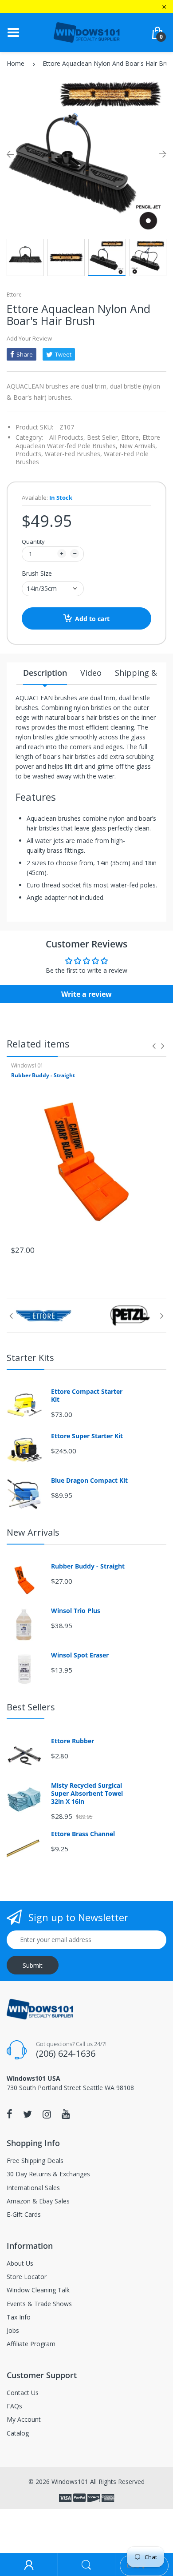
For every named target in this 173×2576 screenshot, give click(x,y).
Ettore (14, 295)
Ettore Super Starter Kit (87, 1436)
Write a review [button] (86, 994)
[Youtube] (66, 2114)
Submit (33, 1965)
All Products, (67, 437)
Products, (29, 454)
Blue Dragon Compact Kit (89, 1481)
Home (16, 63)
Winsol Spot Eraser (80, 1655)
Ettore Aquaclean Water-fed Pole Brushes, (88, 441)
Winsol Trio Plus (76, 1611)
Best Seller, (103, 437)
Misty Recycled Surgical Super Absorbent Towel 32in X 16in (87, 1794)
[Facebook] (10, 2114)
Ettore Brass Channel (83, 1834)
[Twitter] (28, 2114)
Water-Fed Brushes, (73, 454)
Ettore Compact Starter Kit (87, 1396)
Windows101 (27, 1065)
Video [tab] (91, 673)
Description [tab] (45, 673)
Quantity (33, 542)
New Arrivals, (138, 446)
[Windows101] (86, 32)
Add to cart (92, 619)
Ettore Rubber (73, 1741)
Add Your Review (29, 338)
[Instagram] (47, 2114)
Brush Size (37, 573)
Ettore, (131, 437)
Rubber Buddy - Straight (43, 1075)
